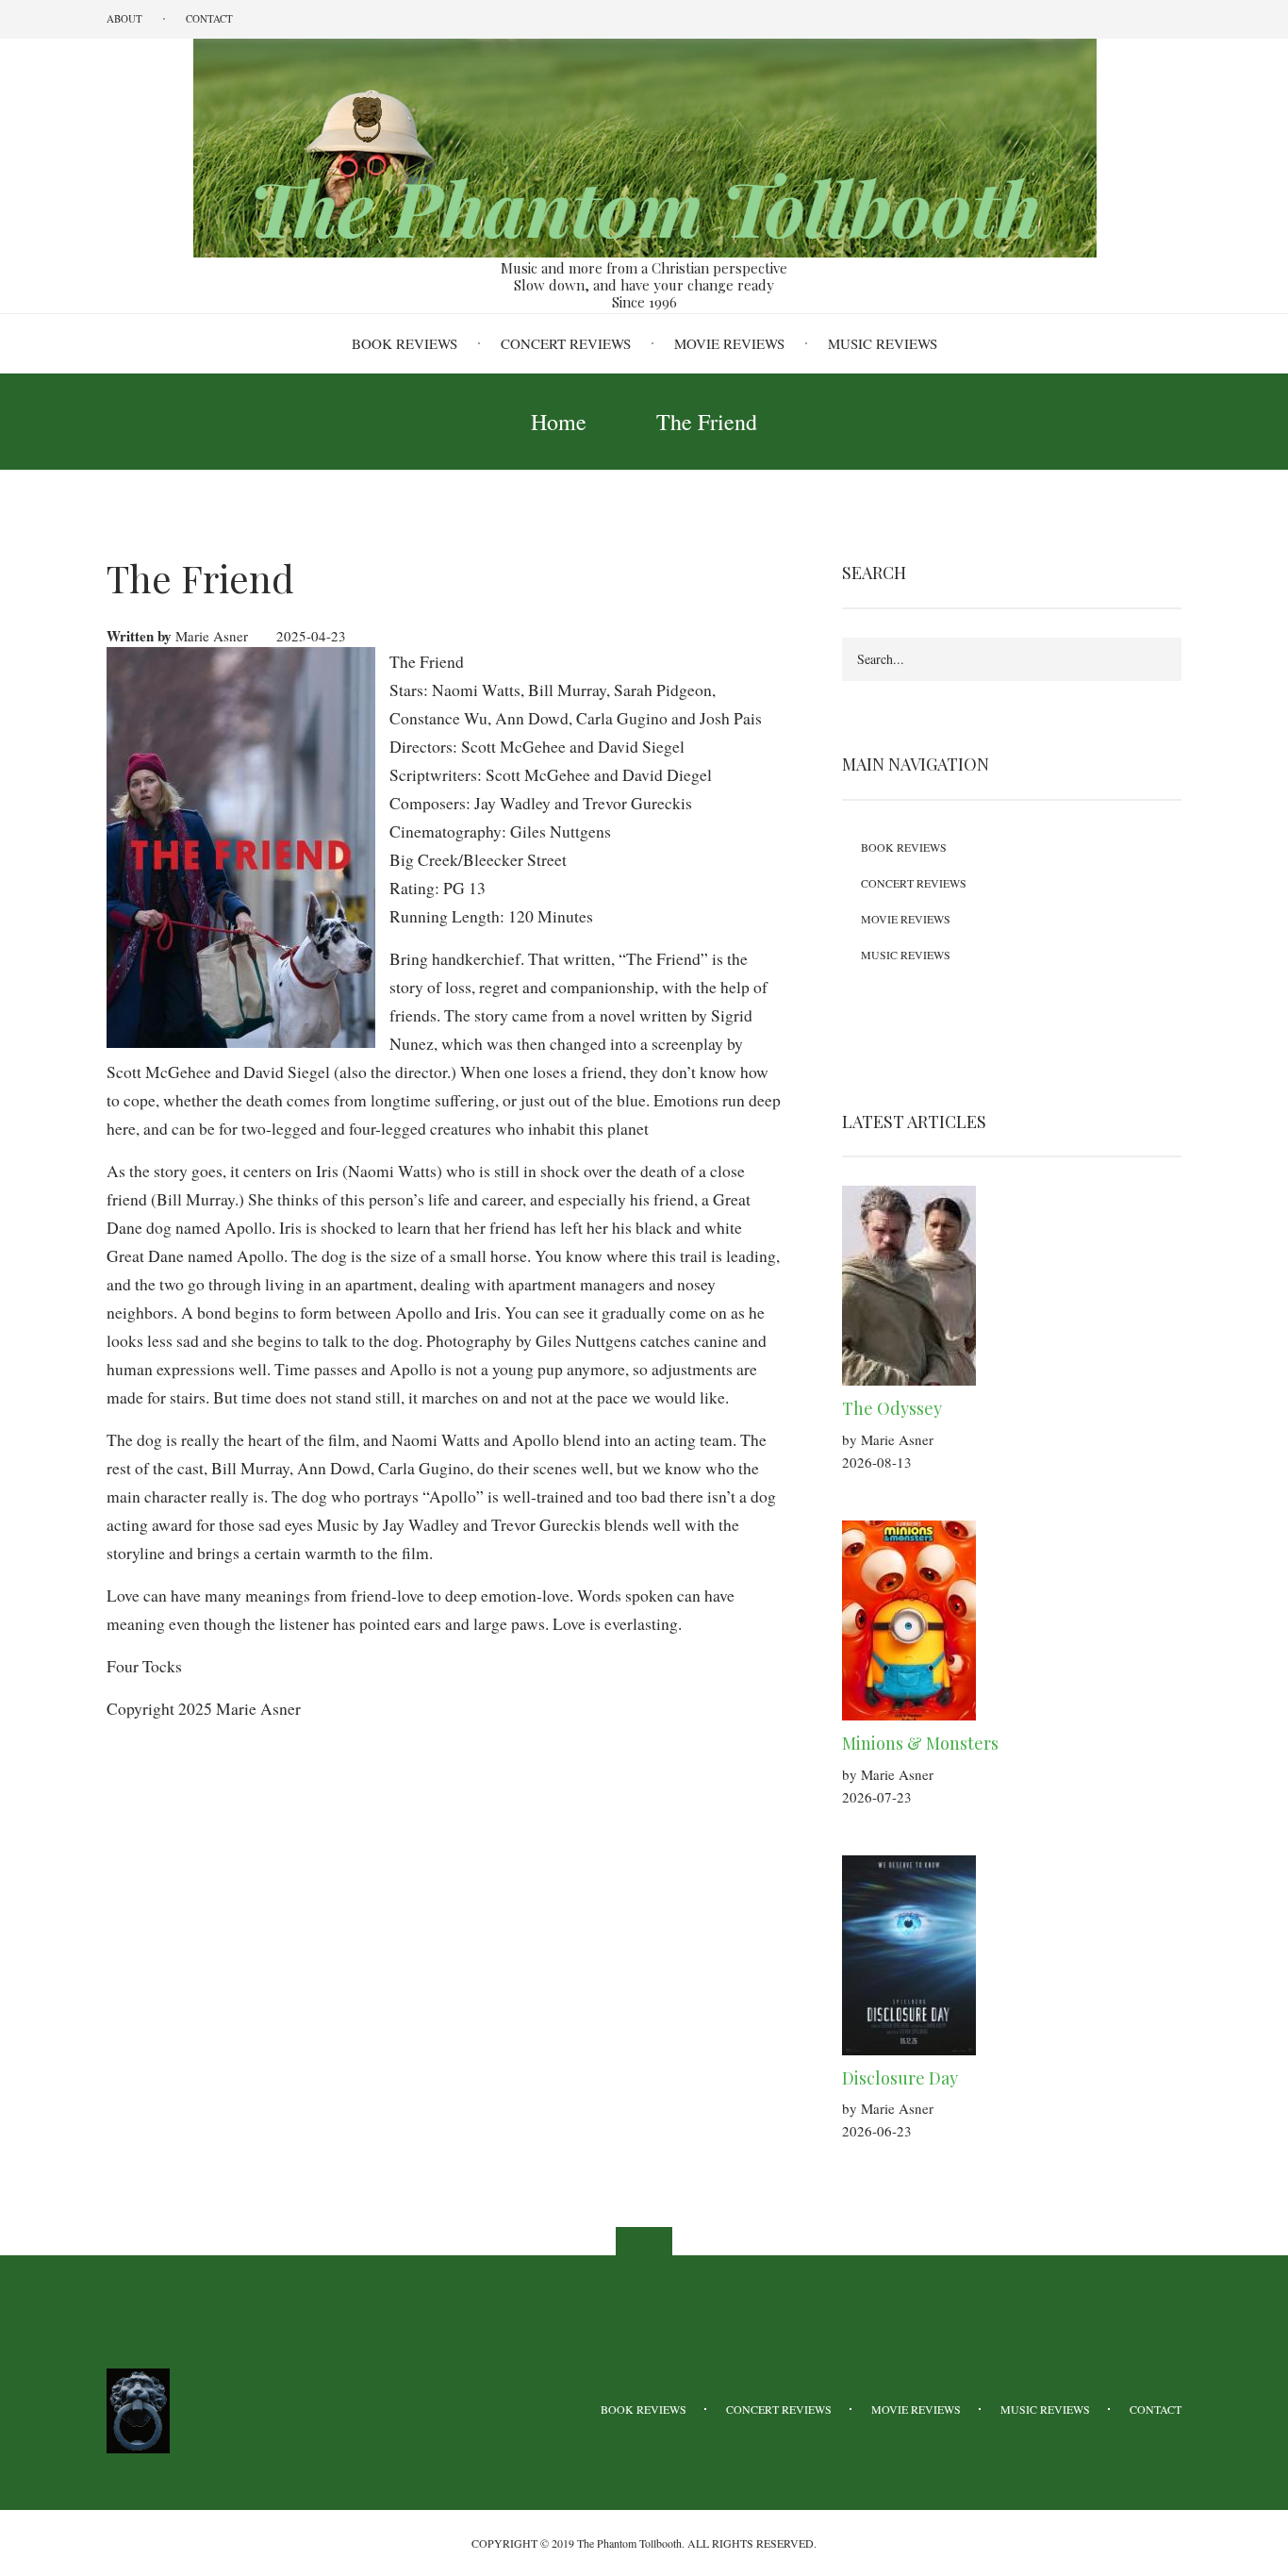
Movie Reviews (729, 343)
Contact (209, 18)
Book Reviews (405, 343)
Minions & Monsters (920, 1743)
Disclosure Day (900, 2078)
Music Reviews (883, 343)
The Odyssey (892, 1408)
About (124, 18)
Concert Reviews (566, 343)
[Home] (644, 146)
